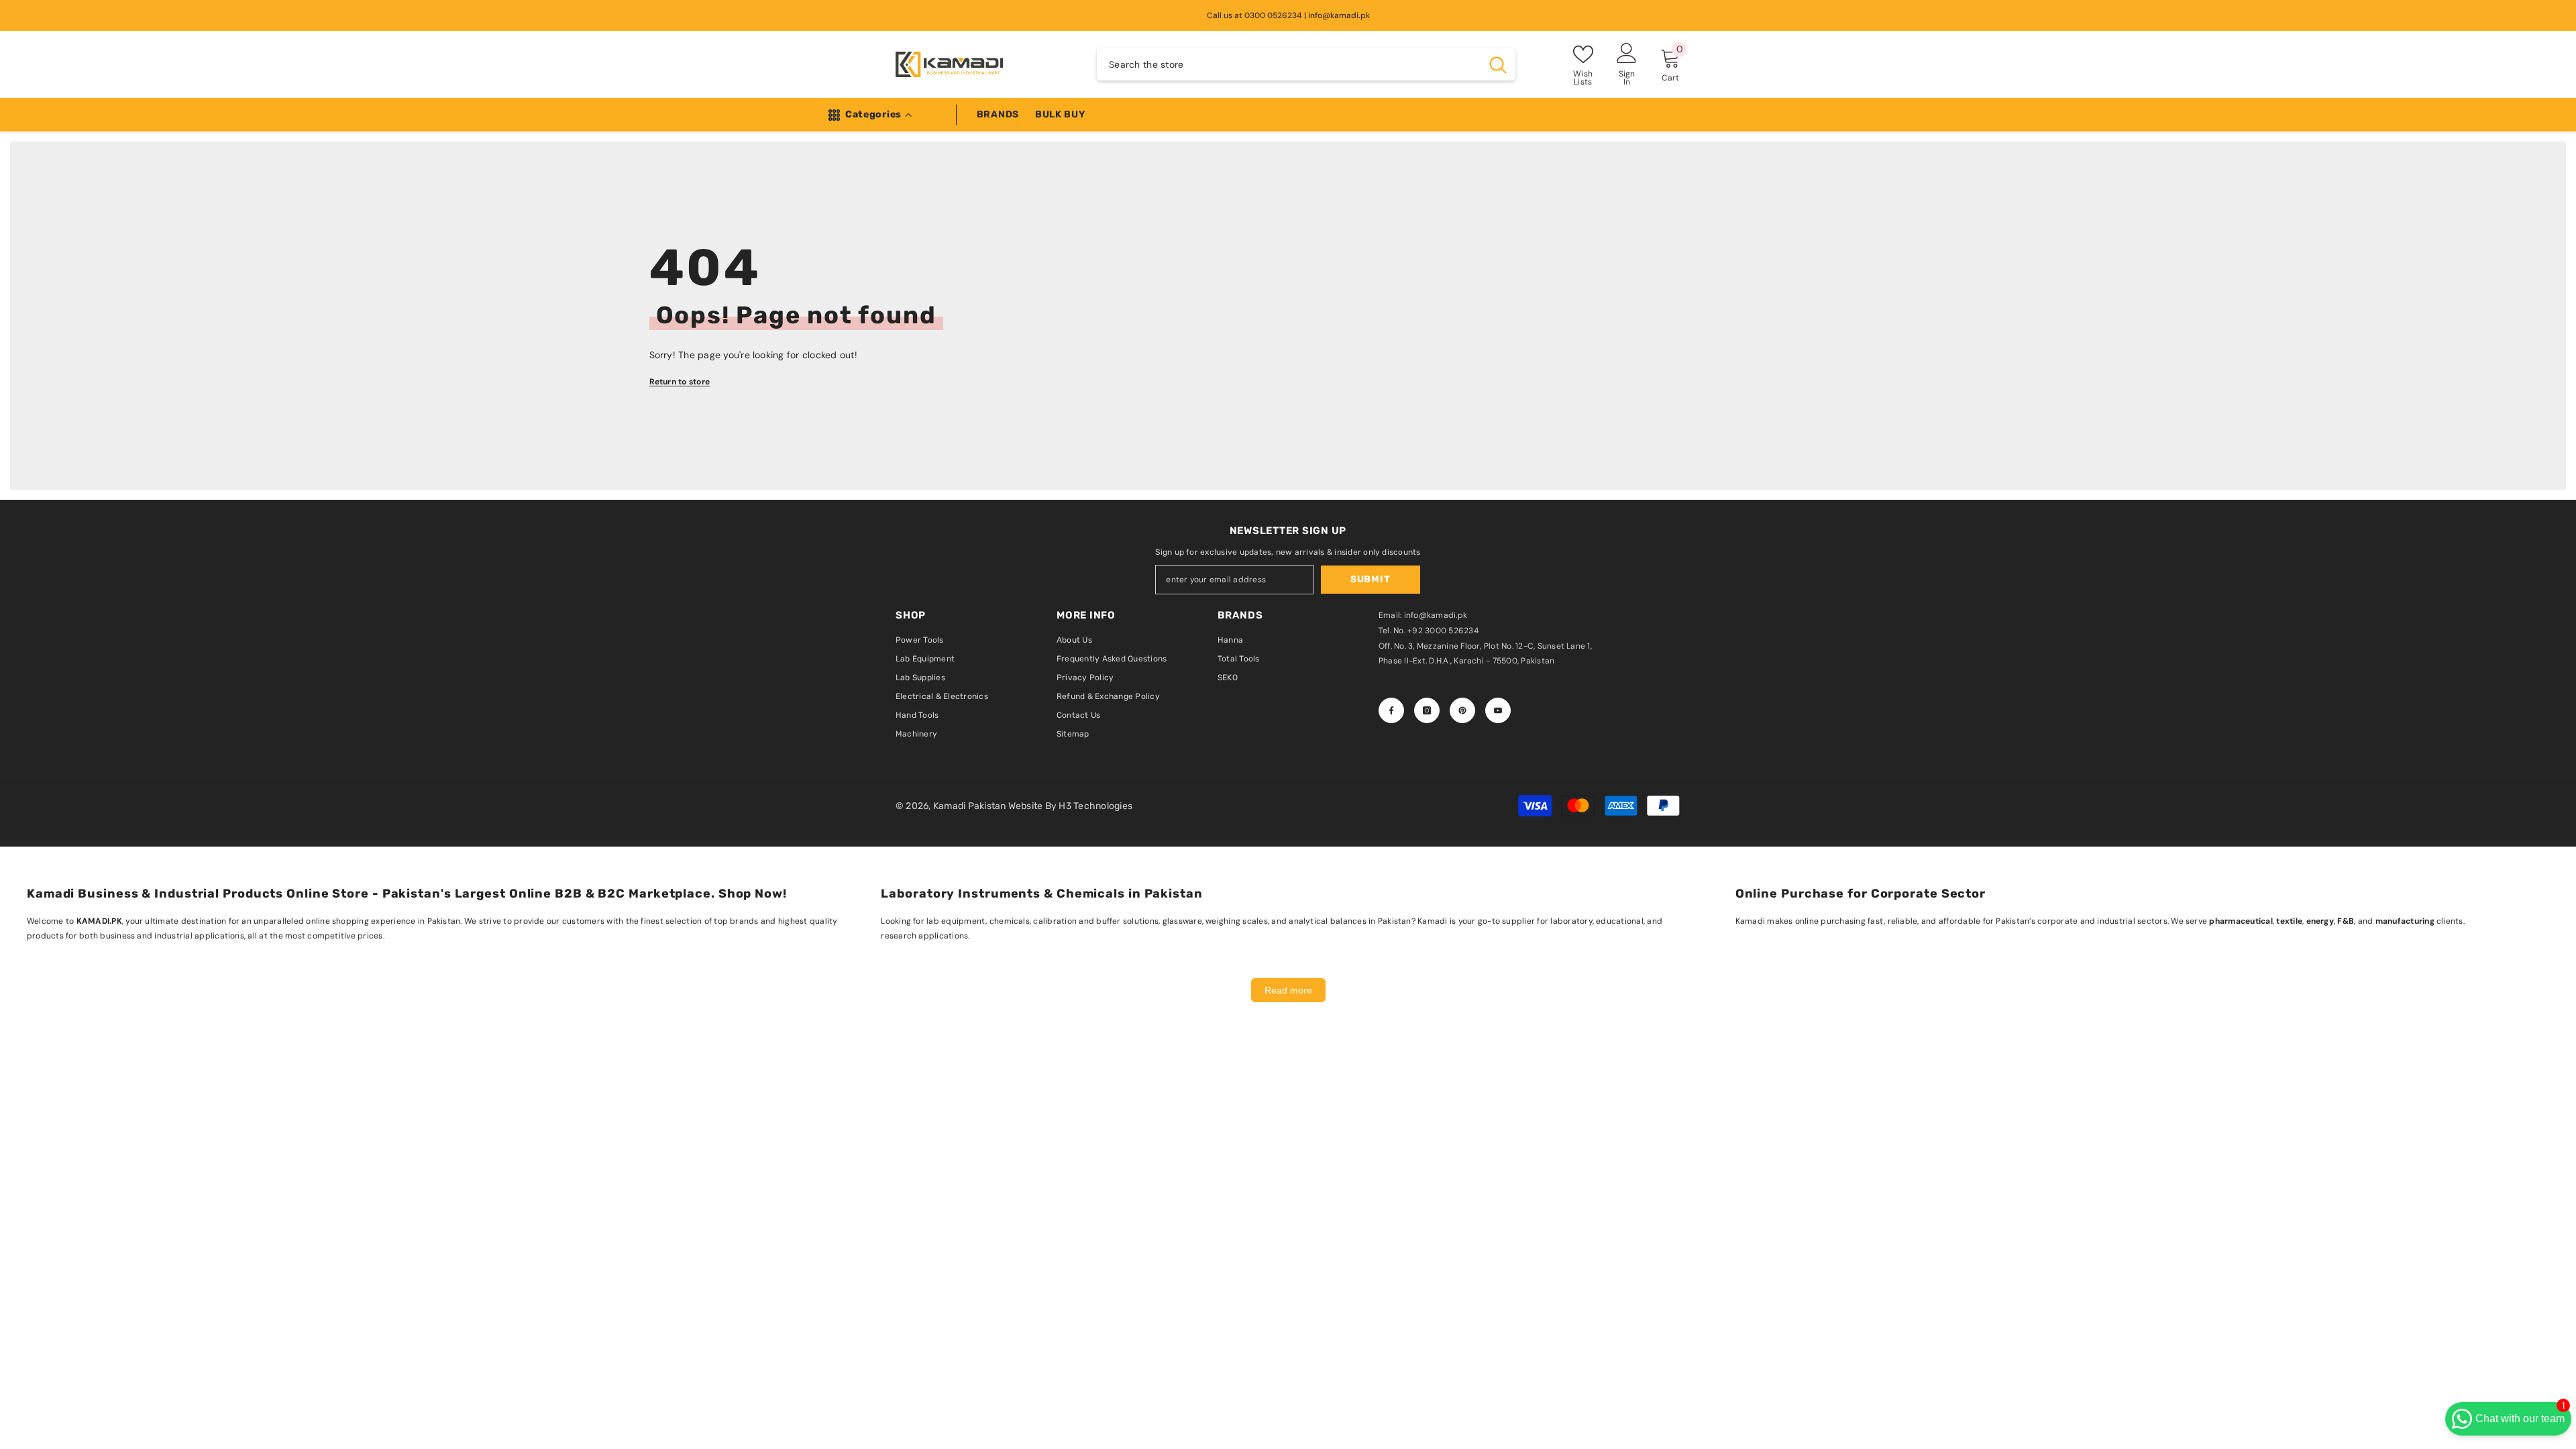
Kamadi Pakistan (971, 806)
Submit (1370, 579)
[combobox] (1289, 64)
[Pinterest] (1462, 710)
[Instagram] (1427, 710)
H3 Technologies (1095, 806)
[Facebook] (1391, 710)
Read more (1288, 990)
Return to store (680, 382)
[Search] (1306, 64)
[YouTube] (1498, 710)
